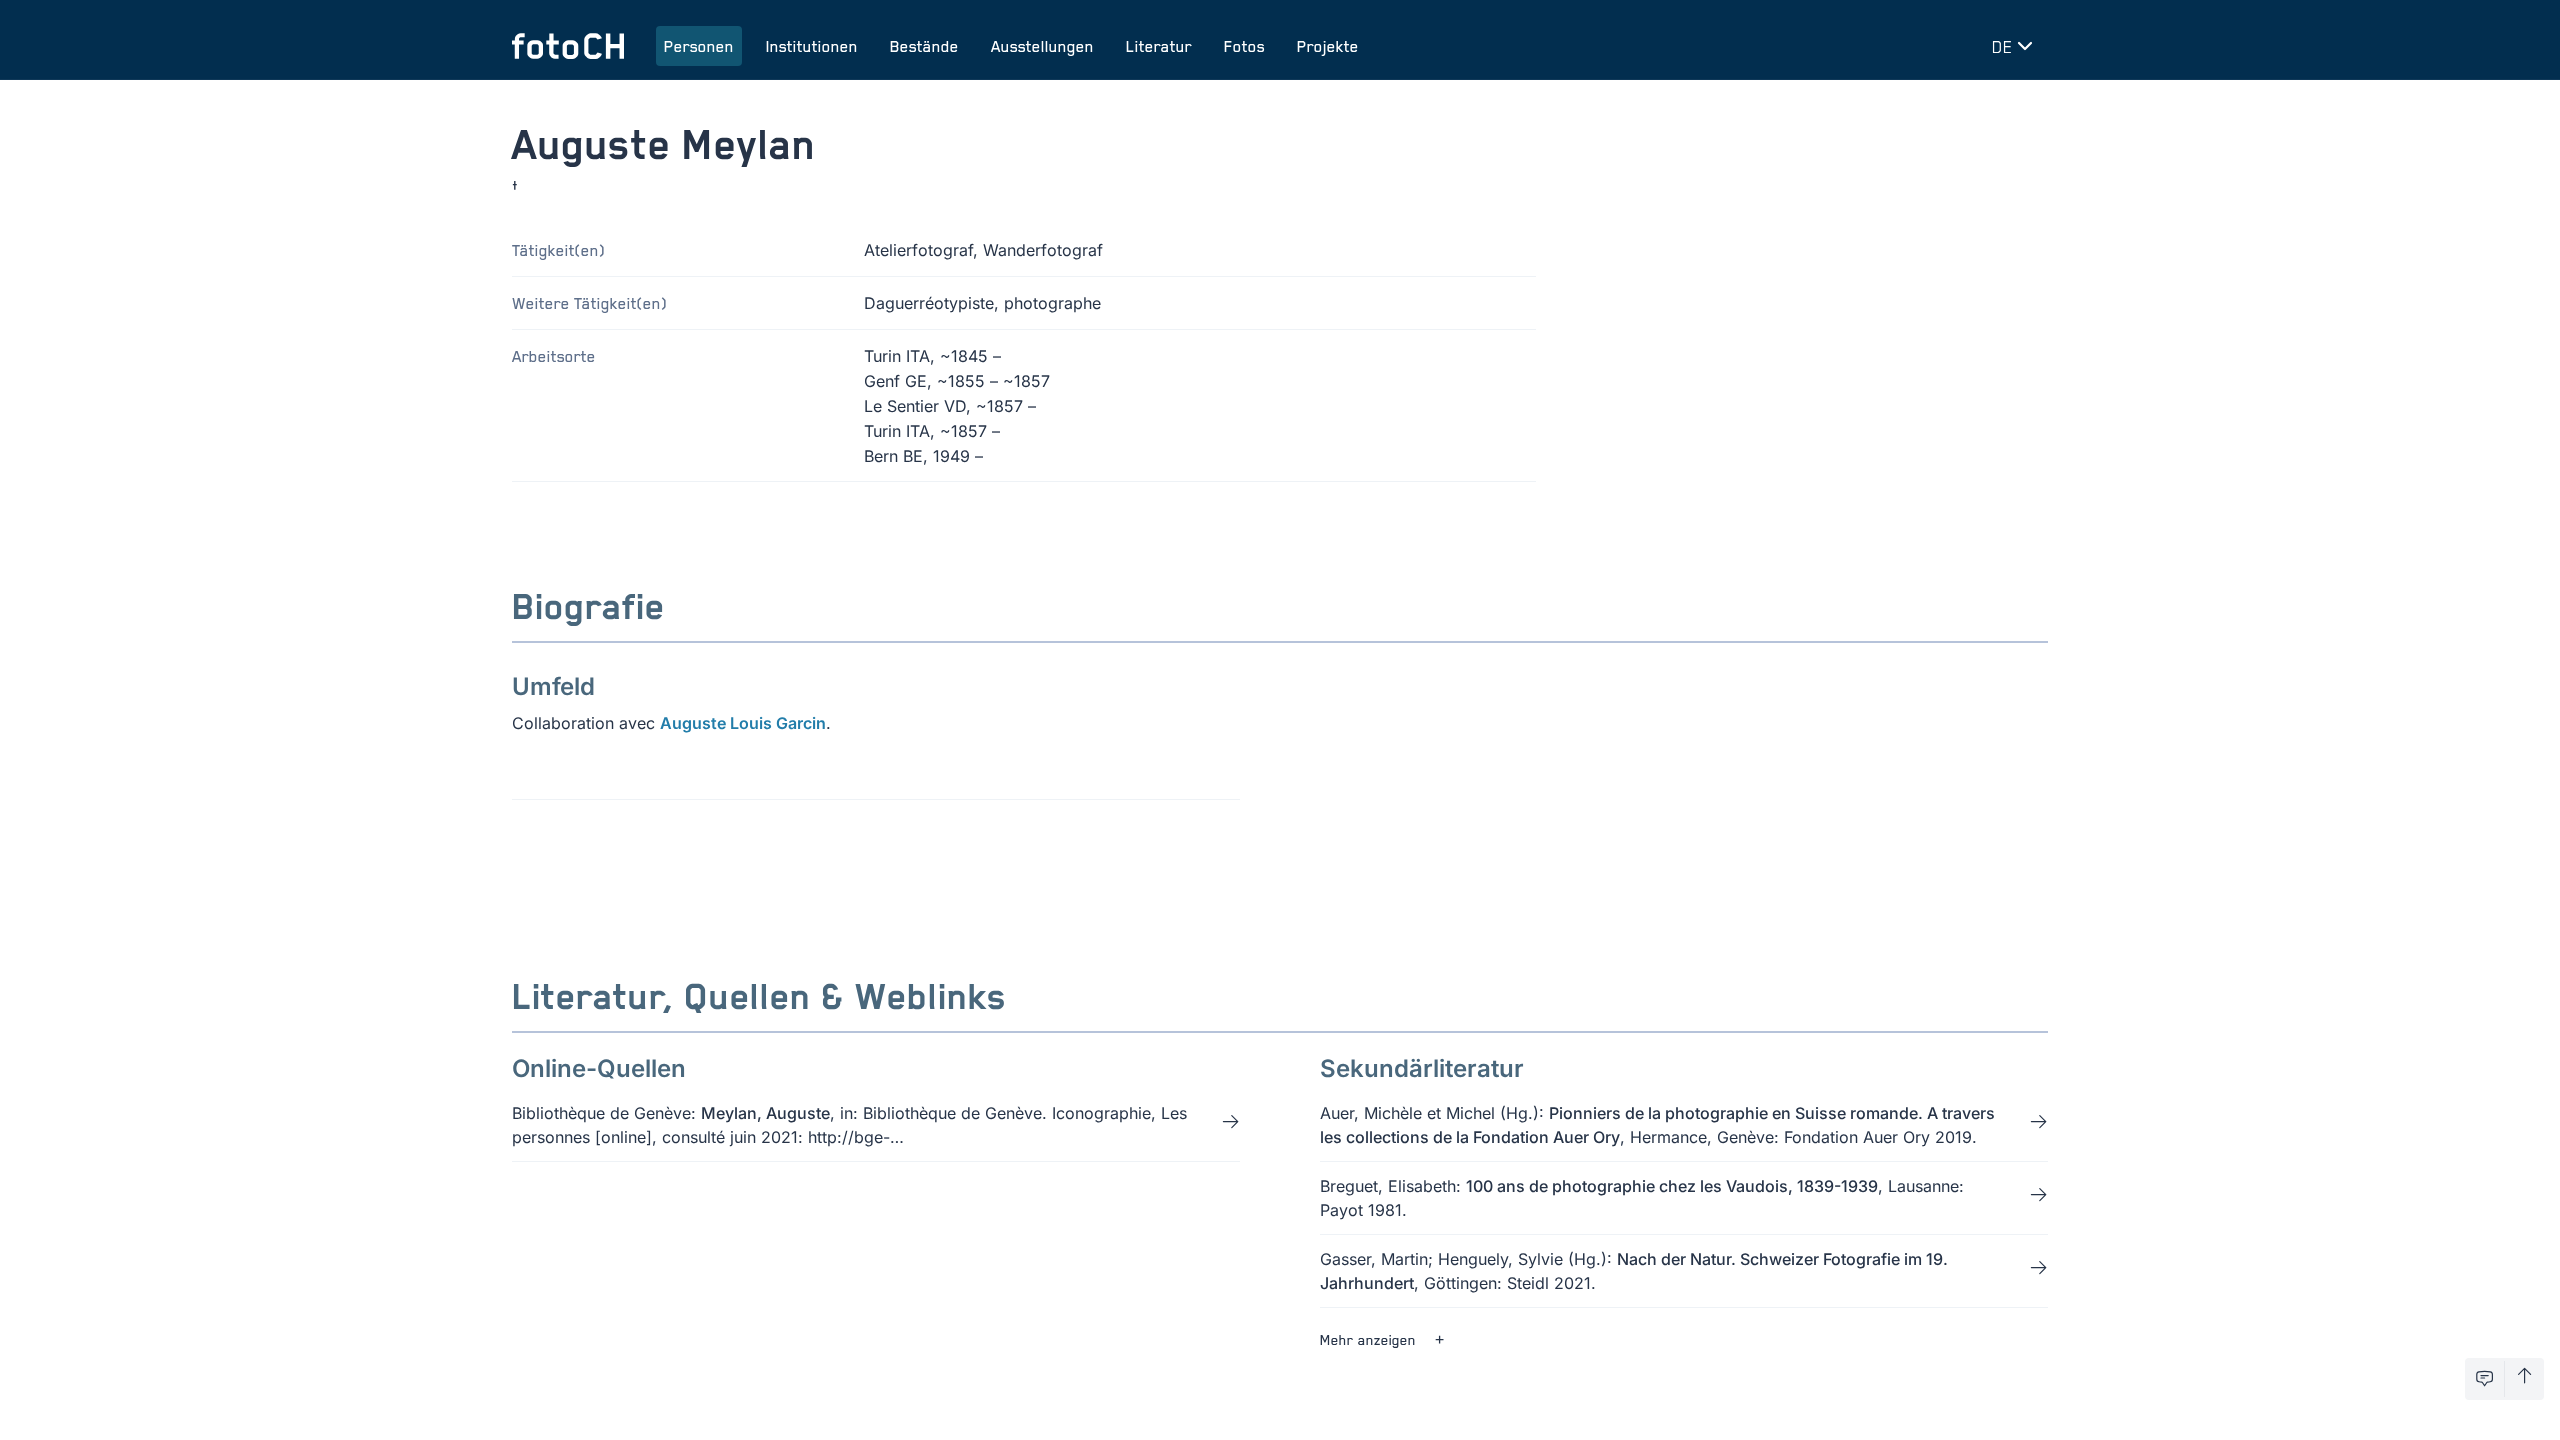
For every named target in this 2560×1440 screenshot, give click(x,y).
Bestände (924, 46)
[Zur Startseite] (568, 46)
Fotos (1244, 46)
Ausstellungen (1042, 46)
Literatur (1159, 46)
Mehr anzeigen (1368, 1339)
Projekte (1328, 46)
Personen (699, 46)
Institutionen (812, 46)
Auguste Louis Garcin (743, 723)
